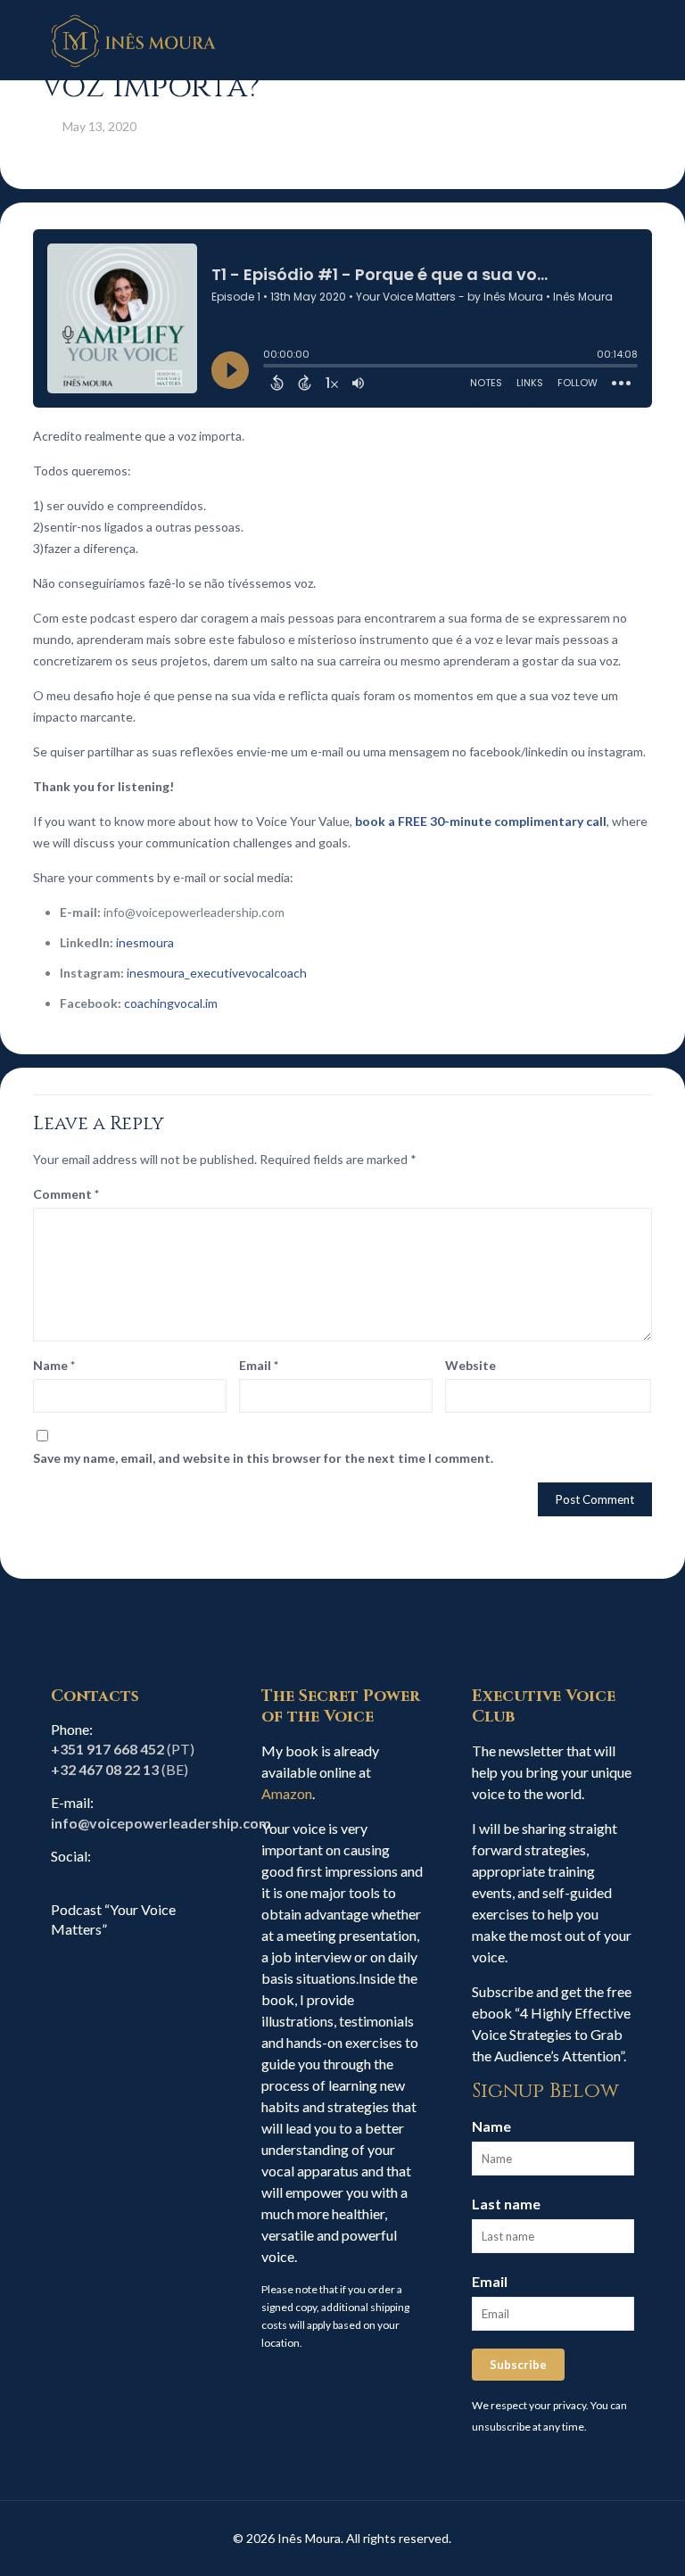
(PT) (123, 1749)
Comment (66, 1194)
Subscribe (518, 2365)
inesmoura (145, 942)
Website (470, 1365)
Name (54, 1365)
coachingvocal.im (171, 1003)
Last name (506, 2204)
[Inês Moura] (134, 40)
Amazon (287, 1793)
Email (259, 1365)
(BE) (120, 1769)
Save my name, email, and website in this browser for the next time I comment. (263, 1458)
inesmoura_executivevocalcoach (217, 973)
